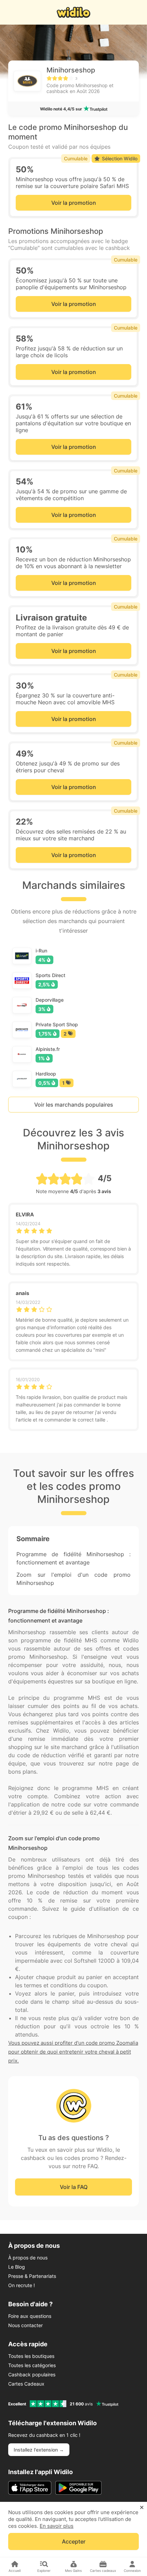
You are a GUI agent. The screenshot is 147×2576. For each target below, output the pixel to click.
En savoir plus (57, 2526)
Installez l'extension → (39, 2450)
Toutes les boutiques (31, 2356)
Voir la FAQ (74, 2187)
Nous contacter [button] (25, 2325)
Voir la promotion (74, 203)
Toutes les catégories (32, 2365)
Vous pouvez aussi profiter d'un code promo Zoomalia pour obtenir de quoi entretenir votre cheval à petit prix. (73, 2052)
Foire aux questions (30, 2316)
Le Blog (17, 2267)
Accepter (74, 2541)
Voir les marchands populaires (74, 1105)
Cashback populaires (32, 2374)
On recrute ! (22, 2285)
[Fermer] (142, 2508)
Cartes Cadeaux (26, 2384)
